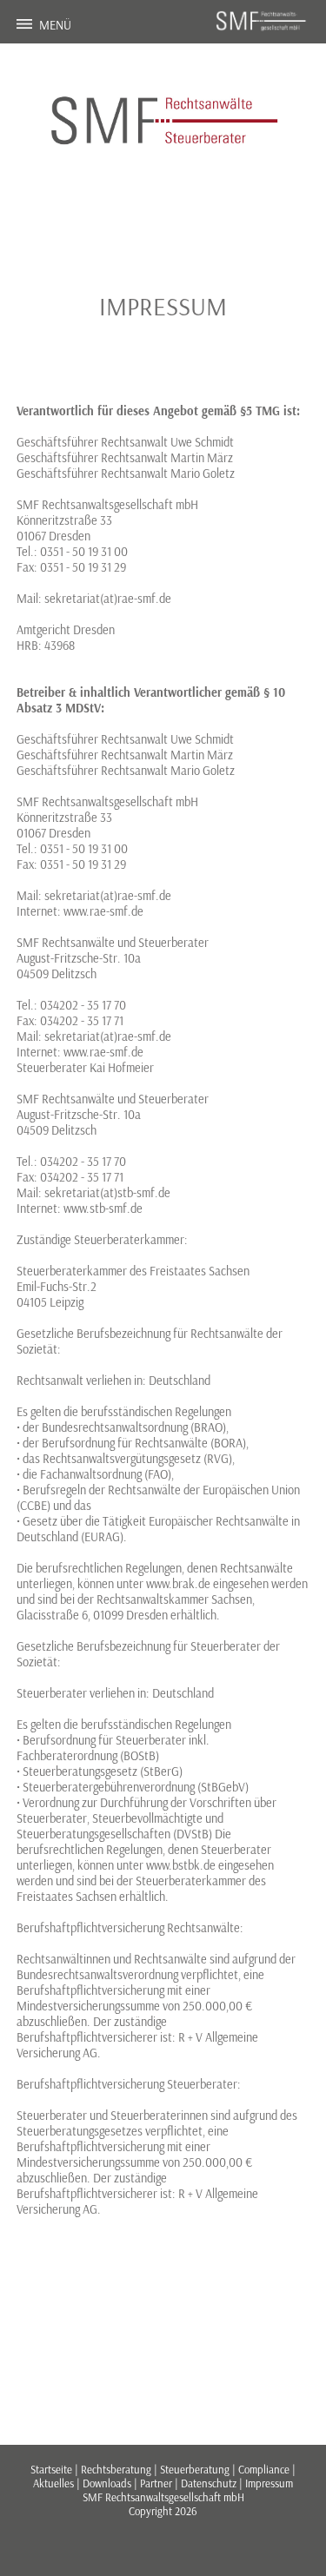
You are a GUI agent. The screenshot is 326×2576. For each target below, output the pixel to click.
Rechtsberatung (116, 2469)
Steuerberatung (195, 2469)
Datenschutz (209, 2483)
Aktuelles (53, 2483)
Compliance (264, 2469)
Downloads (107, 2483)
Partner (156, 2483)
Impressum (269, 2483)
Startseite (51, 2469)
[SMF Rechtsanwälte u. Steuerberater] (262, 29)
